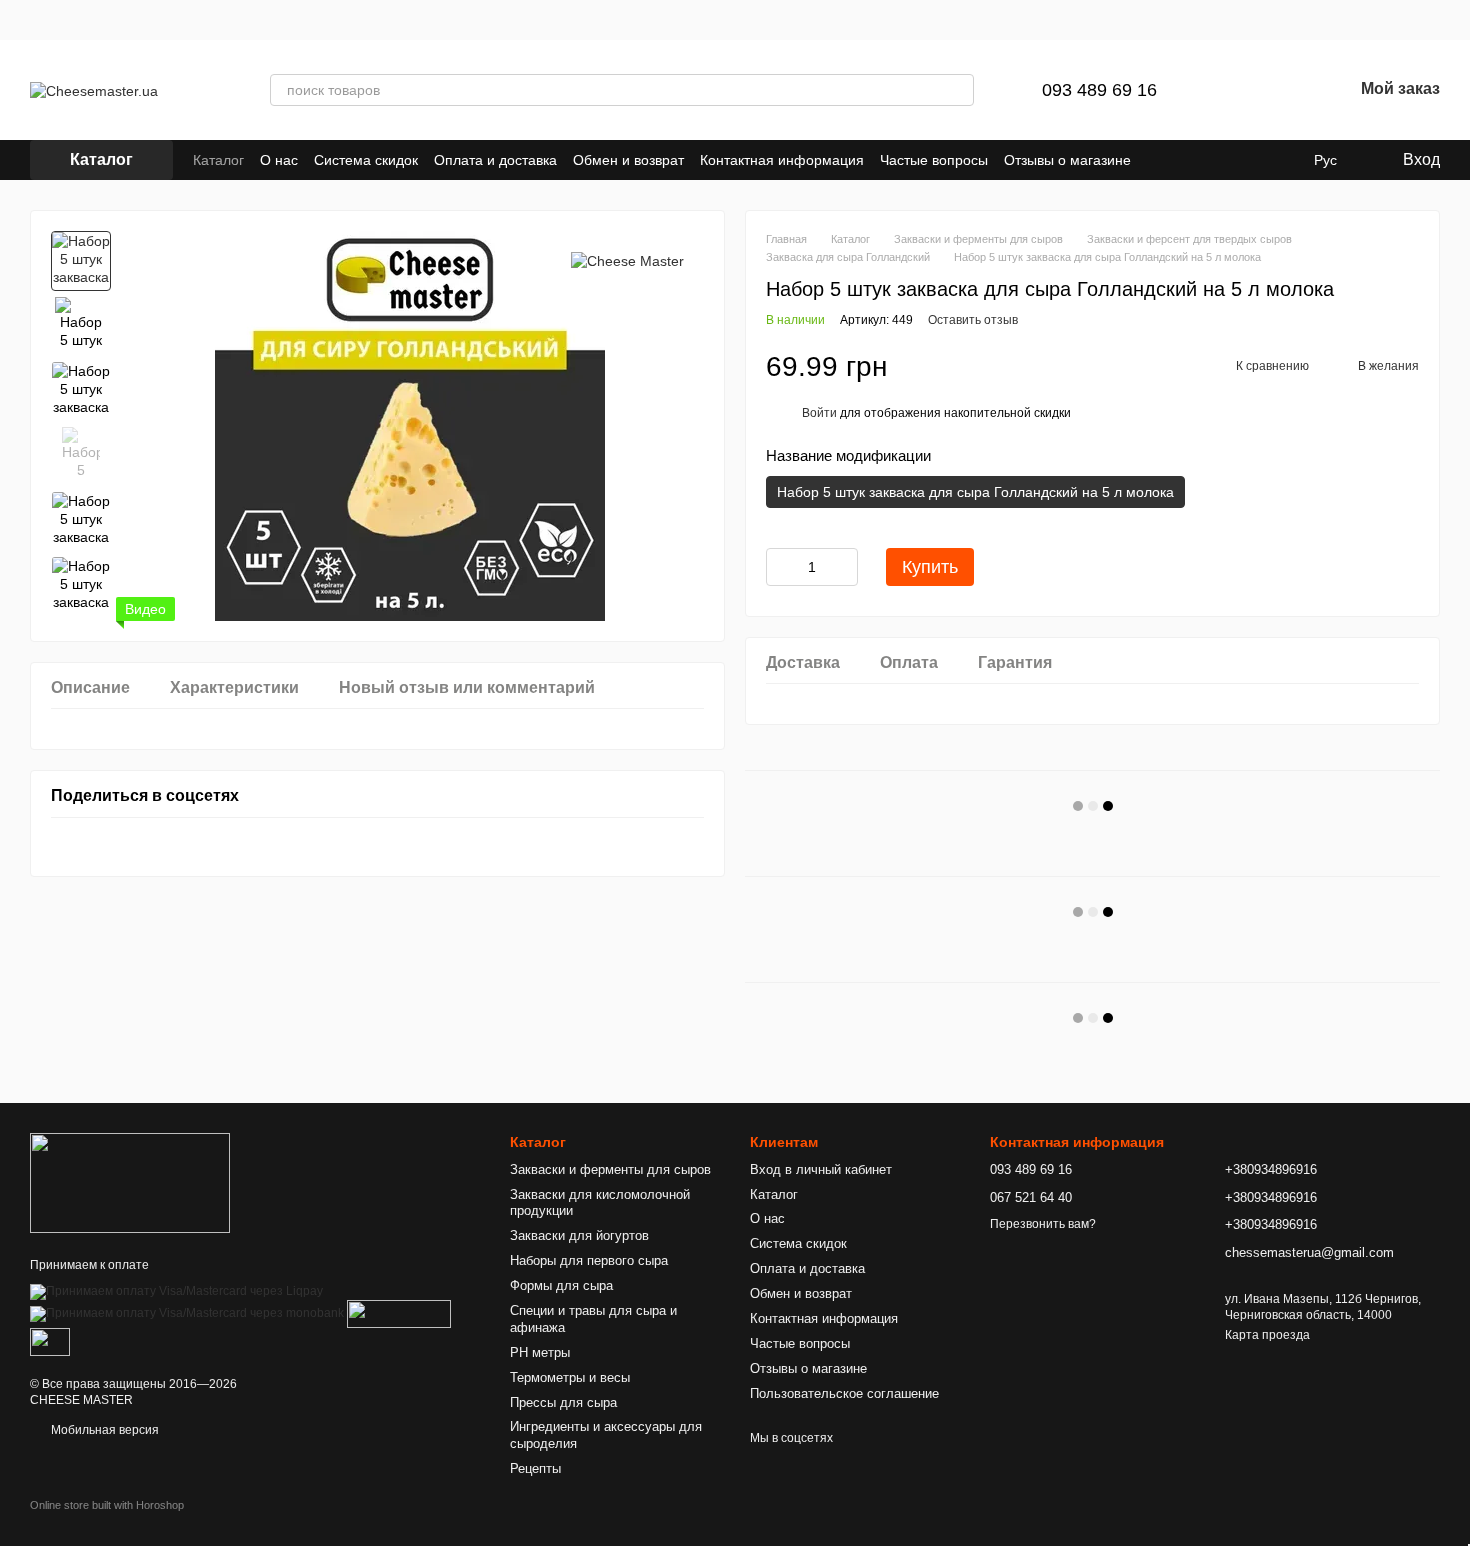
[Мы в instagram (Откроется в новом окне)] (1258, 160)
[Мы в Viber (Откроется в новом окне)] (1234, 160)
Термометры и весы (570, 1377)
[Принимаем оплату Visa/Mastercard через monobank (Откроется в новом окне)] (187, 1313)
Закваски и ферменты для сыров (610, 1169)
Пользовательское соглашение (844, 1393)
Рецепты (535, 1468)
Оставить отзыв (973, 320)
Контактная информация (782, 160)
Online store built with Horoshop (107, 1505)
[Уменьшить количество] (781, 567)
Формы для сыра (561, 1285)
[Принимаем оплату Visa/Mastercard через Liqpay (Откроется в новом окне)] (176, 1291)
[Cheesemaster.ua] (130, 1183)
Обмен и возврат (628, 160)
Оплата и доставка (495, 160)
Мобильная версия (103, 1430)
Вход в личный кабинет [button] (821, 1169)
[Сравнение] (1233, 90)
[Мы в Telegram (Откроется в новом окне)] (1210, 160)
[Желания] (1285, 90)
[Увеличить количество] (843, 567)
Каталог (218, 160)
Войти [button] (819, 413)
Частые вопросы (934, 160)
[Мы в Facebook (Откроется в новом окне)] (1186, 160)
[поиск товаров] (958, 90)
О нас (279, 160)
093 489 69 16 (1099, 90)
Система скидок (366, 160)
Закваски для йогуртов (579, 1235)
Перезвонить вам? (1043, 1224)
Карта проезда (1267, 1335)
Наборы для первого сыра (589, 1260)
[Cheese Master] (627, 260)
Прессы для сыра (563, 1402)
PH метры (540, 1352)
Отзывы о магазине (1067, 160)
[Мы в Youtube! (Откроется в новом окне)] (1282, 160)
